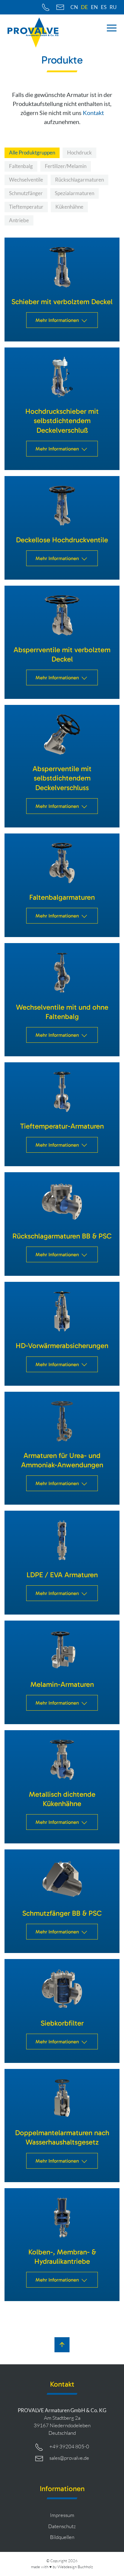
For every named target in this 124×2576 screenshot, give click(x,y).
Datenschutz (62, 2526)
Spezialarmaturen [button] (74, 193)
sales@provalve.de (69, 2458)
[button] (112, 28)
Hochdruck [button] (79, 153)
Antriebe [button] (19, 220)
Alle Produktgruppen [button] (32, 153)
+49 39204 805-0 (69, 2446)
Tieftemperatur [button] (26, 207)
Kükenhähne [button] (69, 207)
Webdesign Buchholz (75, 2567)
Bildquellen (62, 2537)
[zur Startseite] (33, 33)
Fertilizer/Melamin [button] (66, 166)
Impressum (62, 2515)
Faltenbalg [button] (21, 166)
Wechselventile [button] (26, 180)
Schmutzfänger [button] (26, 193)
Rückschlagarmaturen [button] (79, 180)
